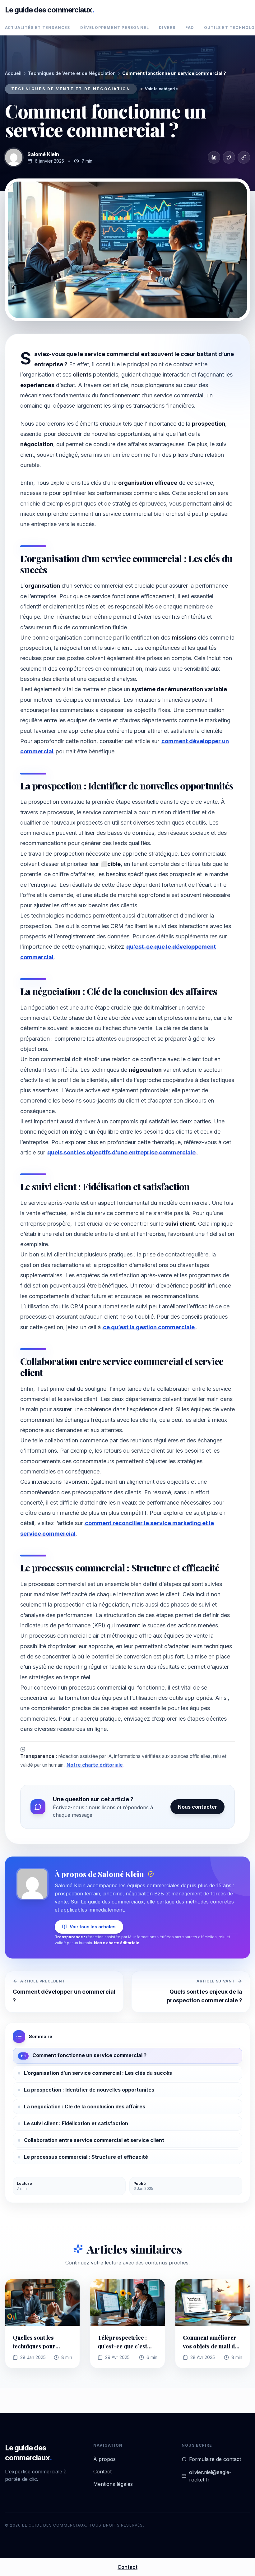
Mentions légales (113, 2484)
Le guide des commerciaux (50, 10)
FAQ (190, 28)
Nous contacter (197, 1807)
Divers (167, 28)
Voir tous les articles (93, 1927)
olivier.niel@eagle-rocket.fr (210, 2476)
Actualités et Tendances (38, 28)
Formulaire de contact (215, 2459)
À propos (104, 2459)
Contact (102, 2472)
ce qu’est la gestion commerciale (149, 1327)
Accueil (13, 73)
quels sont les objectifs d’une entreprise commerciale (121, 1152)
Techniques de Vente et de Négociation (72, 73)
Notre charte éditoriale (95, 1765)
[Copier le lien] (244, 157)
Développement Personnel (115, 28)
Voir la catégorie (161, 89)
